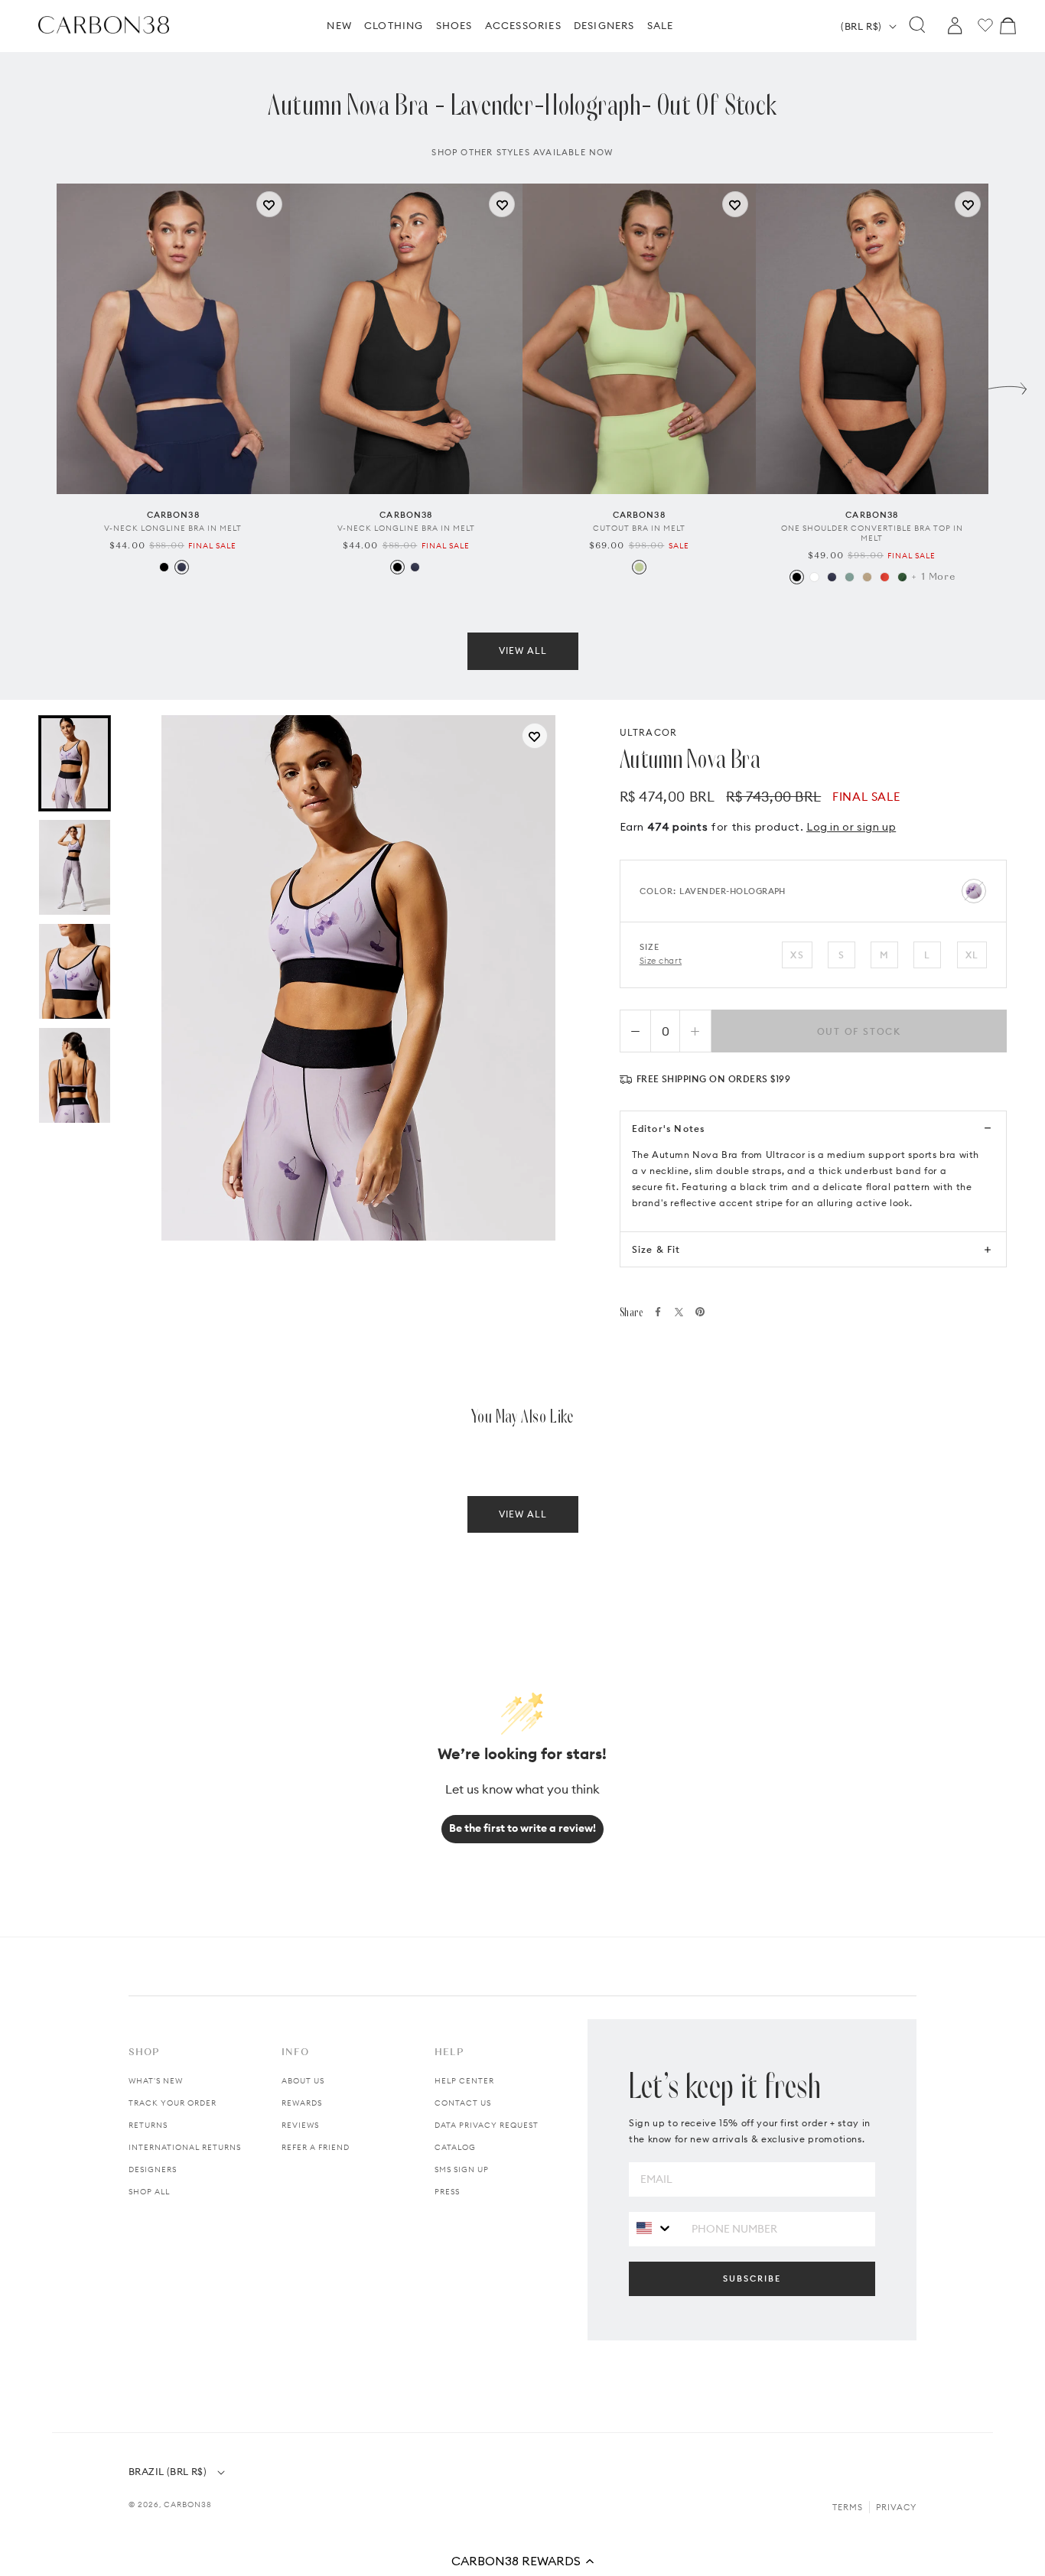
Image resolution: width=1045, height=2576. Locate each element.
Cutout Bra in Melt (639, 528)
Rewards (302, 2103)
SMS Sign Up (462, 2169)
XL (972, 955)
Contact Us (463, 2103)
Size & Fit (656, 1249)
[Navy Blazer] (182, 567)
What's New (156, 2081)
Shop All (149, 2192)
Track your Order (173, 2103)
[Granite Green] (850, 577)
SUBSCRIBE (752, 2278)
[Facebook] (658, 1312)
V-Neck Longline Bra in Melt (173, 528)
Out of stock (859, 1031)
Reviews (300, 2125)
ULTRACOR (649, 732)
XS (797, 955)
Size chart (661, 961)
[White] (814, 577)
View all (523, 651)
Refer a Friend (316, 2147)
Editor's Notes (669, 1129)
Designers (153, 2169)
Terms (848, 2507)
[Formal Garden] (902, 577)
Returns (148, 2125)
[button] (522, 2561)
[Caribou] (867, 577)
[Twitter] (679, 1312)
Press (447, 2192)
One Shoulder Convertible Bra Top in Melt (872, 533)
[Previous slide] (37, 385)
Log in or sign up (851, 827)
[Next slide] (1008, 385)
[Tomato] (885, 577)
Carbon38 (188, 2504)
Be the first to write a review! (522, 1828)
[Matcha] (639, 567)
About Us (303, 2081)
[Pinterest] (700, 1312)
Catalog (455, 2147)
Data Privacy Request (487, 2125)
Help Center (464, 2081)
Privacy (896, 2507)
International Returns (185, 2147)
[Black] (164, 567)
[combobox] (654, 2228)
